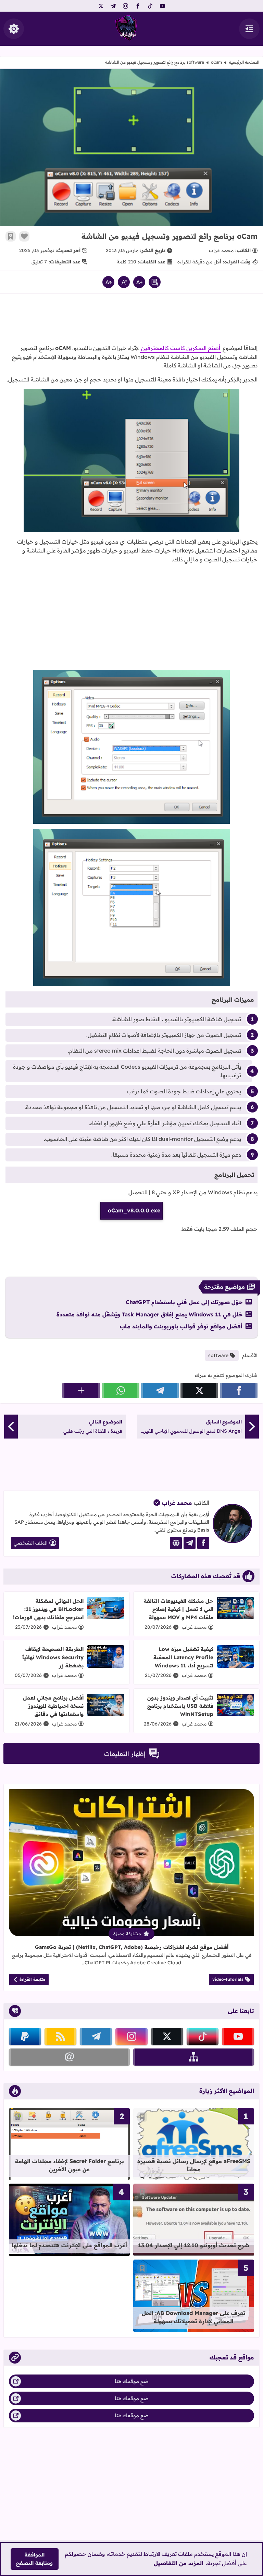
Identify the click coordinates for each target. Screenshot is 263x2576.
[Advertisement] (131, 321)
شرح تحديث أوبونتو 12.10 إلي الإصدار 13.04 (194, 2245)
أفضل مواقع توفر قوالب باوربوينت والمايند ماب (181, 1326)
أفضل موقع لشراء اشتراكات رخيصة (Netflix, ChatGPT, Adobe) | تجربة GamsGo (132, 1947)
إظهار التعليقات (125, 1754)
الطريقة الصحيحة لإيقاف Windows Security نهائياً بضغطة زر (53, 1657)
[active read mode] (155, 282)
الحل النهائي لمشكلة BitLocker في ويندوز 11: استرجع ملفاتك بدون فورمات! (48, 1609)
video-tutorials (228, 1979)
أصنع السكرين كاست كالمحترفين (181, 348)
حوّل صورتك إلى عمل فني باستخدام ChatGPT (184, 1302)
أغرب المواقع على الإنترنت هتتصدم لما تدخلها (69, 2245)
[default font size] (124, 282)
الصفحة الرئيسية (244, 62)
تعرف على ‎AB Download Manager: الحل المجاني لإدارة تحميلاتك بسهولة (194, 2317)
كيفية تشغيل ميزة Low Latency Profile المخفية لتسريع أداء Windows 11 (183, 1657)
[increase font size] (108, 282)
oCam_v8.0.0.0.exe (134, 1210)
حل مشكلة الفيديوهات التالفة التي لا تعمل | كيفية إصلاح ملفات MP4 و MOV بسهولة (179, 1609)
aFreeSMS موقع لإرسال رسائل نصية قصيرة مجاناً (194, 2165)
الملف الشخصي (31, 1543)
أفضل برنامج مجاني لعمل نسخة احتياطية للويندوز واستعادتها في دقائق (53, 1706)
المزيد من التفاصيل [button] (179, 2563)
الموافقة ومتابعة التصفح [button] (34, 2559)
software (195, 62)
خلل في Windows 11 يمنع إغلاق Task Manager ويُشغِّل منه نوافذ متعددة (149, 1314)
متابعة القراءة (32, 1979)
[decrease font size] (139, 282)
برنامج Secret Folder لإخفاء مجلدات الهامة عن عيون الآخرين (70, 2165)
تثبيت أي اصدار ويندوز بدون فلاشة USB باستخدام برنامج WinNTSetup (180, 1706)
